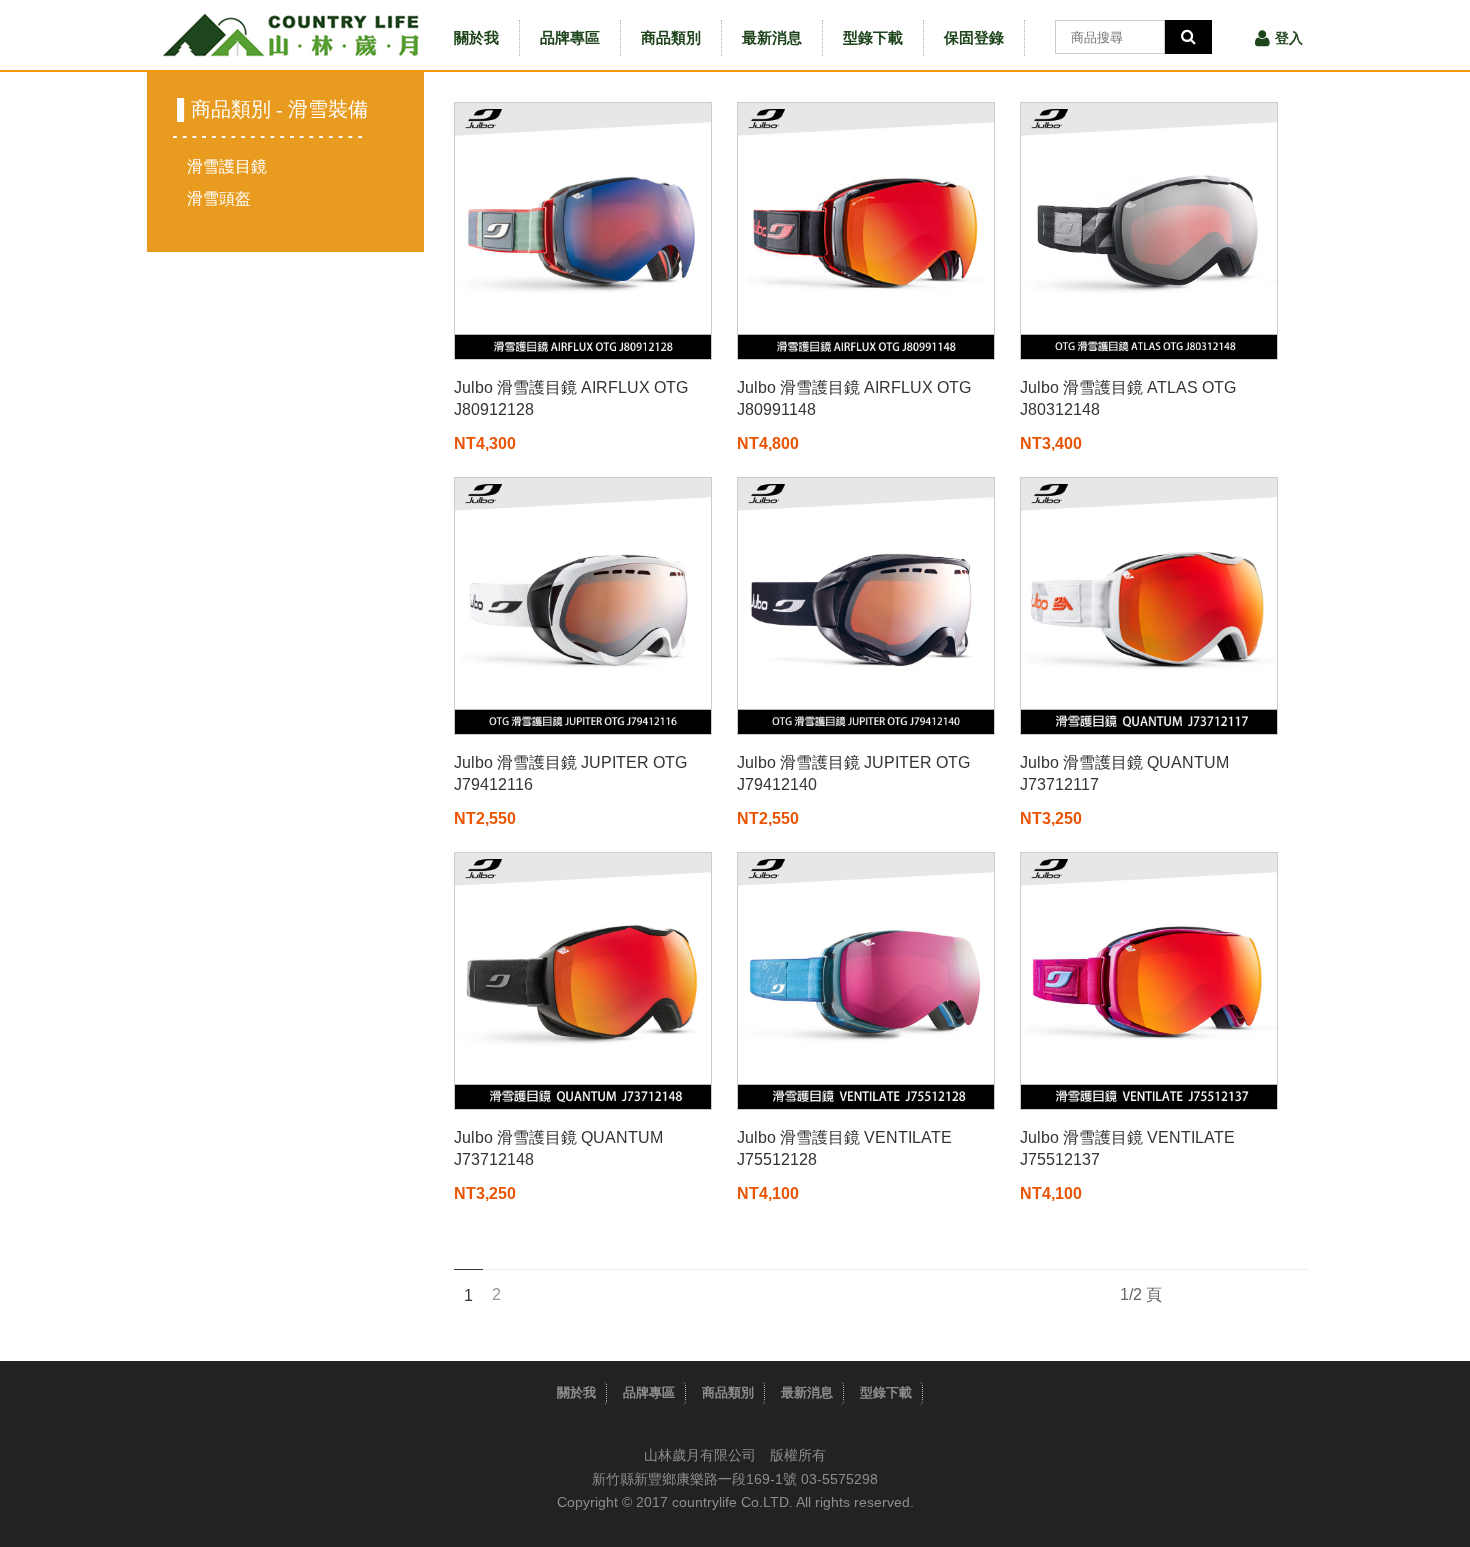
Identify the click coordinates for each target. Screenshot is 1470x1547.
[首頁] (290, 35)
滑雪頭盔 (219, 198)
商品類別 (671, 37)
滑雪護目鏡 (227, 166)
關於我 (476, 37)
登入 (1289, 38)
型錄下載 (873, 37)
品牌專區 (570, 37)
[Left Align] (1188, 37)
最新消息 (772, 37)
